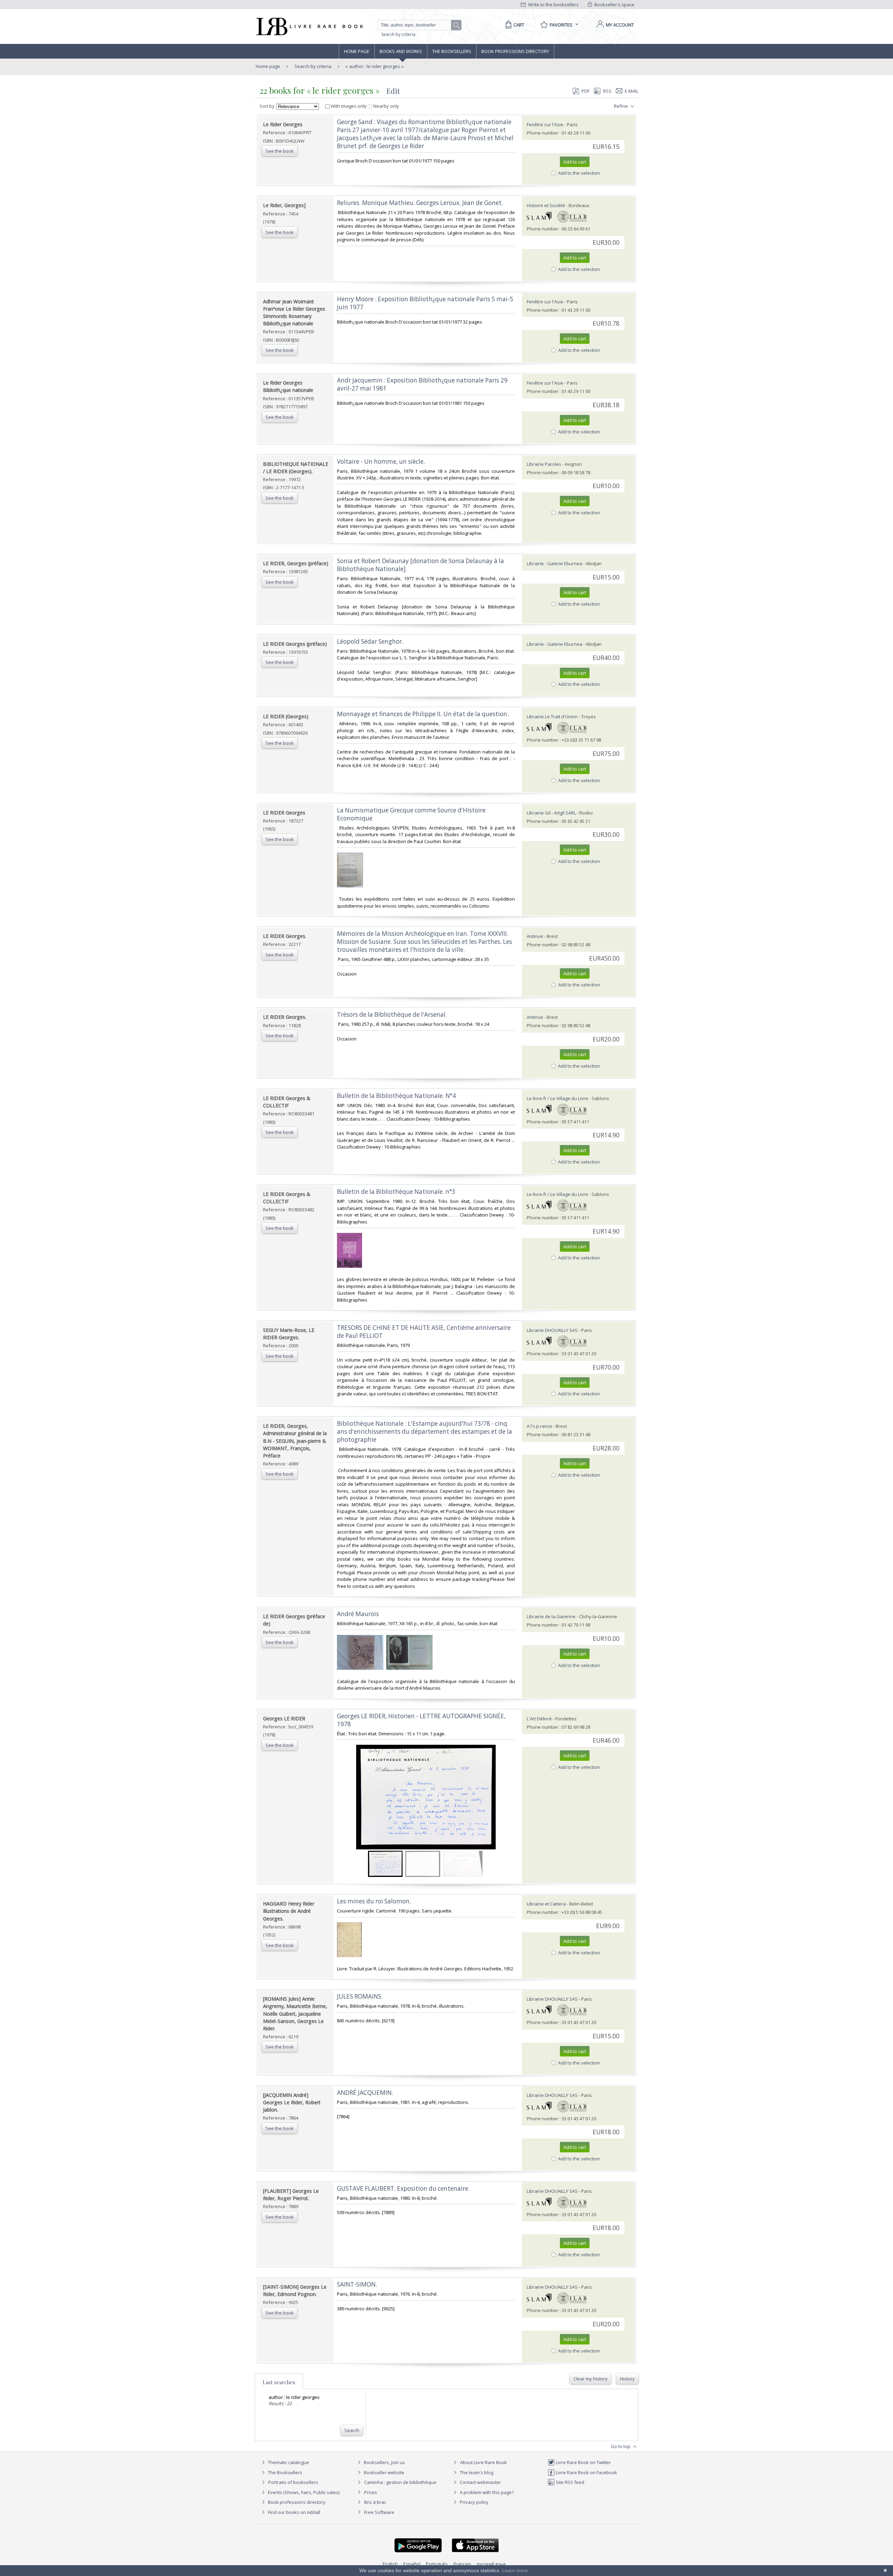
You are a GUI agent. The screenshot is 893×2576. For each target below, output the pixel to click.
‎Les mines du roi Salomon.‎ (374, 1901)
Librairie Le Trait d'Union (552, 717)
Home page (357, 51)
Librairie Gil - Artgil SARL (551, 813)
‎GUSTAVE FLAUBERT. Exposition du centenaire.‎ (403, 2188)
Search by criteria (398, 34)
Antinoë (535, 936)
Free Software (379, 2512)
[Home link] (309, 26)
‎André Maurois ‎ (359, 1614)
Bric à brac (375, 2502)
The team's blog (476, 2472)
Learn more (515, 2570)
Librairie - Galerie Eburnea (554, 563)
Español (412, 2564)
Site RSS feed (569, 2482)
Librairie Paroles (544, 464)
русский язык (491, 2564)
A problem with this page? (486, 2492)
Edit (393, 91)
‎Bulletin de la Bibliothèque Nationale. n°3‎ (396, 1192)
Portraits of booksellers (293, 2482)
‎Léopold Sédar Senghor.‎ (370, 641)
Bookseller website (384, 2472)
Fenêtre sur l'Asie (545, 124)
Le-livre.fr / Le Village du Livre (557, 1098)
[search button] (457, 25)
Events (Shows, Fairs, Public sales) (303, 2492)
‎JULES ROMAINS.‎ (360, 1996)
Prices (371, 2492)
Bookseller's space (614, 5)
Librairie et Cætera (546, 1904)
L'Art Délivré (539, 1719)
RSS (607, 91)
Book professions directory (515, 51)
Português (437, 2564)
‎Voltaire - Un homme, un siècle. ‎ (382, 461)
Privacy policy (474, 2502)
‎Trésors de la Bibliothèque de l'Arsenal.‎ (392, 1014)
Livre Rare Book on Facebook (586, 2472)
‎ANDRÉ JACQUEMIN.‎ (365, 2093)
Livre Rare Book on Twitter (583, 2462)
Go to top (621, 2446)
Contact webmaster (480, 2482)
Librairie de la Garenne (551, 1616)
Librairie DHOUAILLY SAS (552, 1330)
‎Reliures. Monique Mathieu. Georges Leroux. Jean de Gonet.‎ (420, 203)
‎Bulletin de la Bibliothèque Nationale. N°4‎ (396, 1096)
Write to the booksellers (553, 5)
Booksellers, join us (384, 2462)
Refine (621, 106)
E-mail (632, 91)
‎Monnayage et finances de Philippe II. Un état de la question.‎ (423, 714)
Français (462, 2564)
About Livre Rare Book (483, 2462)
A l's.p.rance (539, 1426)
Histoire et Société (546, 205)
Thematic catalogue (288, 2462)
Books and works (401, 51)
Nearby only (386, 106)
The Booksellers (452, 51)
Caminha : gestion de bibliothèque (400, 2482)
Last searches (279, 2382)
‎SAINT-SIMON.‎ (357, 2284)
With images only (349, 106)
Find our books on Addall (294, 2512)
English (390, 2564)
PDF (586, 91)
